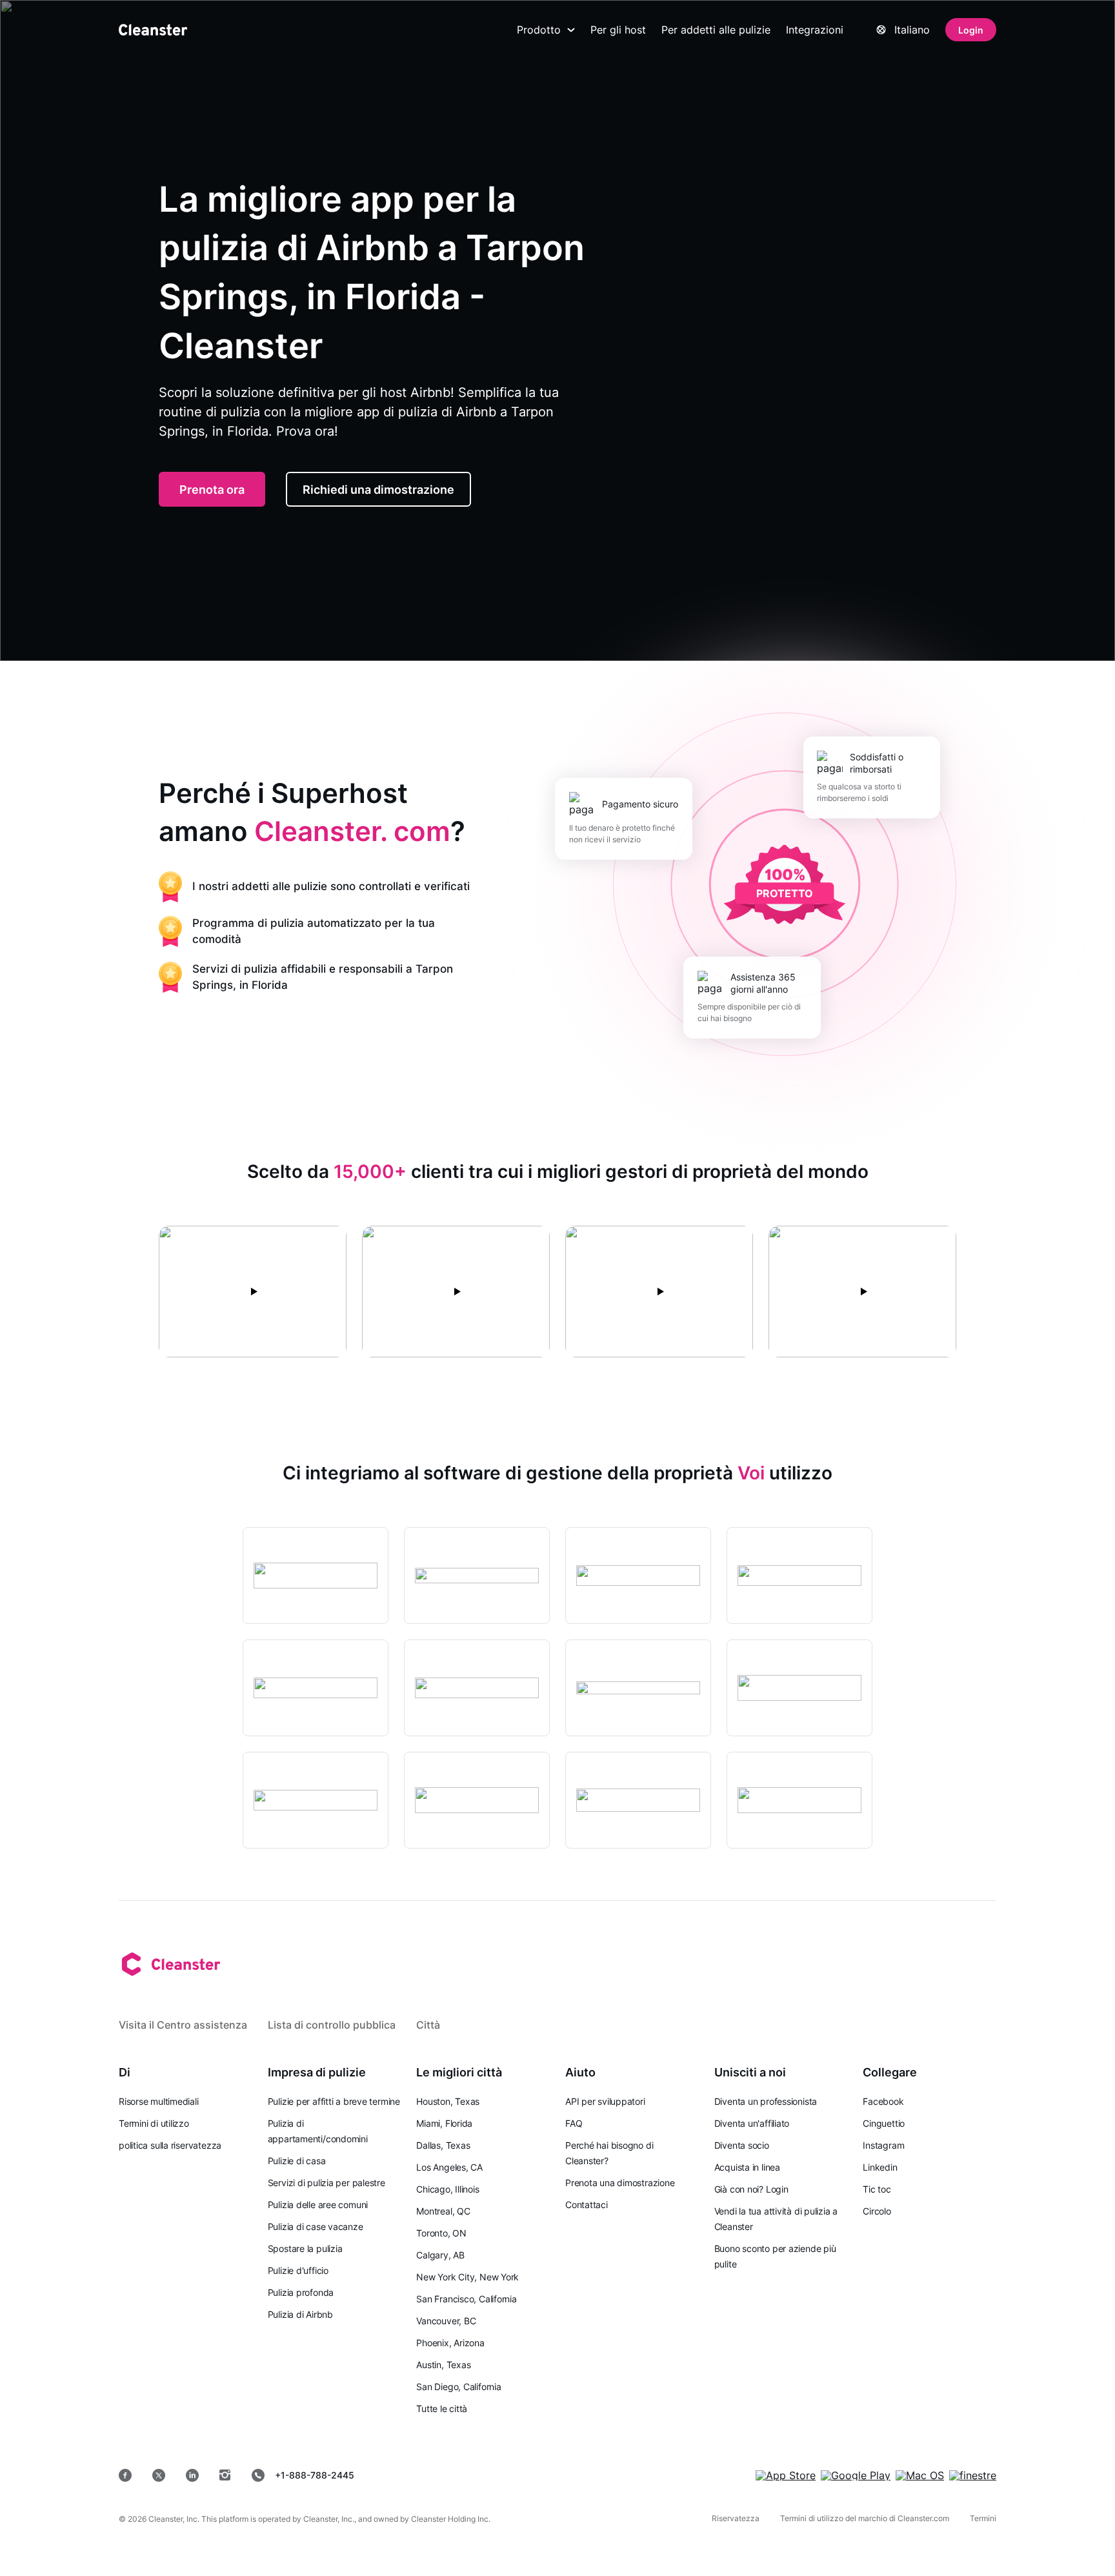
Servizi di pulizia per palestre (326, 2183)
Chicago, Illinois (447, 2189)
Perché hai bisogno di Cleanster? (609, 2153)
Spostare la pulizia (305, 2248)
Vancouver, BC (446, 2321)
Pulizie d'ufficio (298, 2270)
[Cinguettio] (159, 2475)
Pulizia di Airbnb (300, 2314)
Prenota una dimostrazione (620, 2183)
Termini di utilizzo (154, 2123)
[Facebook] (125, 2475)
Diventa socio (742, 2145)
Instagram (883, 2145)
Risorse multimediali (159, 2101)
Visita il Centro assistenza (183, 2025)
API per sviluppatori (605, 2101)
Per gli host (618, 30)
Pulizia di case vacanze (316, 2226)
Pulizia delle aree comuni (318, 2205)
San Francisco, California (467, 2299)
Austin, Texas (443, 2365)
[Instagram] (225, 2475)
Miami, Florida (444, 2123)
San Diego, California (458, 2387)
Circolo (877, 2211)
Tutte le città (442, 2409)
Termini (983, 2518)
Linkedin (880, 2167)
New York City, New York (467, 2277)
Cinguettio (884, 2123)
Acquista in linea (747, 2167)
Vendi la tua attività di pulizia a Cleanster (776, 2219)
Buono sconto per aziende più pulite (775, 2256)
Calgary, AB (440, 2255)
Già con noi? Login (751, 2189)
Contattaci (587, 2205)
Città (428, 2025)
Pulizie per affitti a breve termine (334, 2101)
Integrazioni (815, 30)
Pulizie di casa (297, 2161)
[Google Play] (856, 2475)
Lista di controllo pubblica (332, 2025)
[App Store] (786, 2475)
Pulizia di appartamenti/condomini (318, 2131)
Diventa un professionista (766, 2101)
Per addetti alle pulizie (716, 30)
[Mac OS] (920, 2475)
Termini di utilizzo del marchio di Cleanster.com (865, 2518)
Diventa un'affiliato (752, 2123)
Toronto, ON (441, 2233)
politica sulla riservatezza (170, 2145)
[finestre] (973, 2475)
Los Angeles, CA (449, 2167)
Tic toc (877, 2189)
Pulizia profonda (301, 2292)
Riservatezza (736, 2518)
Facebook (883, 2101)
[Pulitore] (153, 30)
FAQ (574, 2123)
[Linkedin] (192, 2475)
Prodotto (539, 30)
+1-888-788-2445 (315, 2475)
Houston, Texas (448, 2101)
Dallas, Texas (443, 2145)
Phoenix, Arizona (450, 2343)
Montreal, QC (443, 2211)
